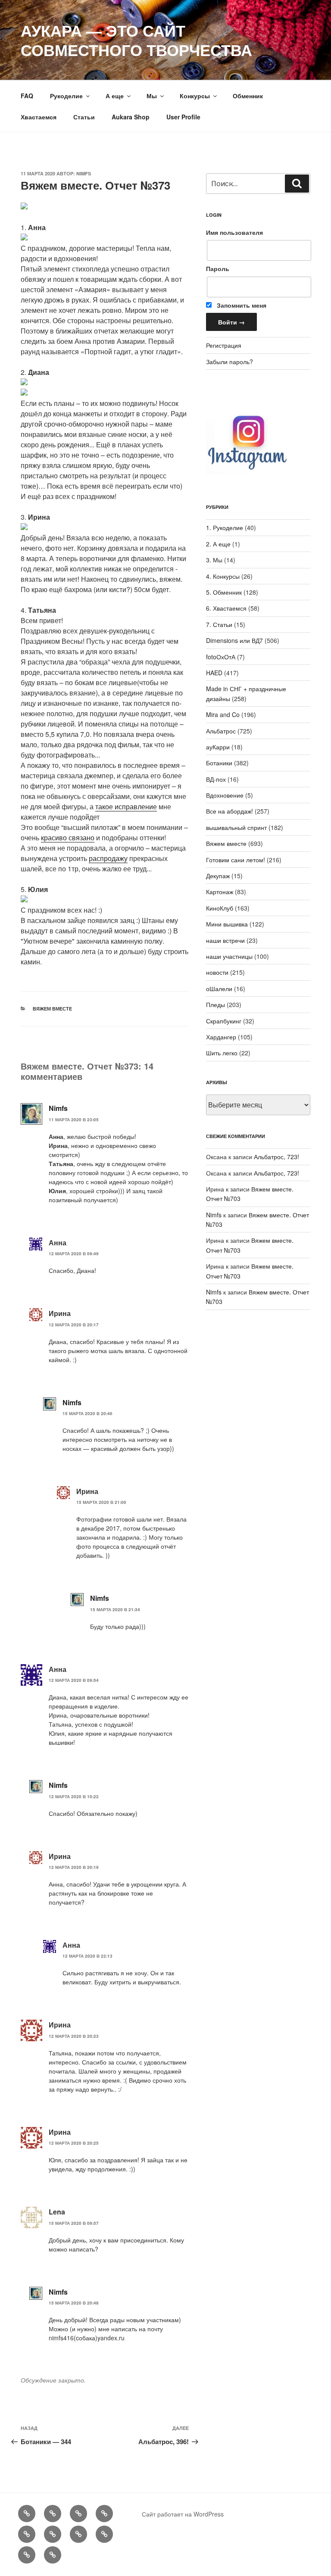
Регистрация (224, 345)
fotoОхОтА (221, 657)
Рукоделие (66, 96)
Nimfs (84, 173)
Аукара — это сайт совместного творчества (136, 40)
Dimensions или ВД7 (234, 640)
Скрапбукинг (224, 1021)
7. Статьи (219, 624)
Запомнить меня (241, 305)
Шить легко (222, 1053)
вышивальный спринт (236, 827)
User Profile (183, 117)
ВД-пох (216, 779)
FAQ (27, 96)
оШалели (219, 989)
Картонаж (220, 892)
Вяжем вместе (52, 1009)
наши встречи (225, 940)
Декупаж (218, 876)
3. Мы (214, 560)
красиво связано (68, 837)
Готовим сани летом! (236, 860)
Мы (152, 96)
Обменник (248, 96)
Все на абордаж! (230, 811)
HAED (214, 673)
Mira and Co (223, 714)
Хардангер (221, 1037)
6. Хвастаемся (226, 608)
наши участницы (229, 956)
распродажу (108, 858)
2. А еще (218, 544)
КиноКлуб (220, 908)
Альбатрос (221, 731)
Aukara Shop (131, 117)
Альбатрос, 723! (276, 1157)
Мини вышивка (227, 924)
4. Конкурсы (223, 576)
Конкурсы (195, 96)
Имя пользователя (234, 232)
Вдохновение (225, 795)
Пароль (218, 268)
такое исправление (126, 806)
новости (217, 972)
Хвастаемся (39, 117)
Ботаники (219, 763)
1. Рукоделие (225, 527)
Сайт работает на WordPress (183, 2514)
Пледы (215, 1004)
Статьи (84, 117)
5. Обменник (224, 592)
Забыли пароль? (230, 362)
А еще (115, 96)
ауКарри (218, 747)
